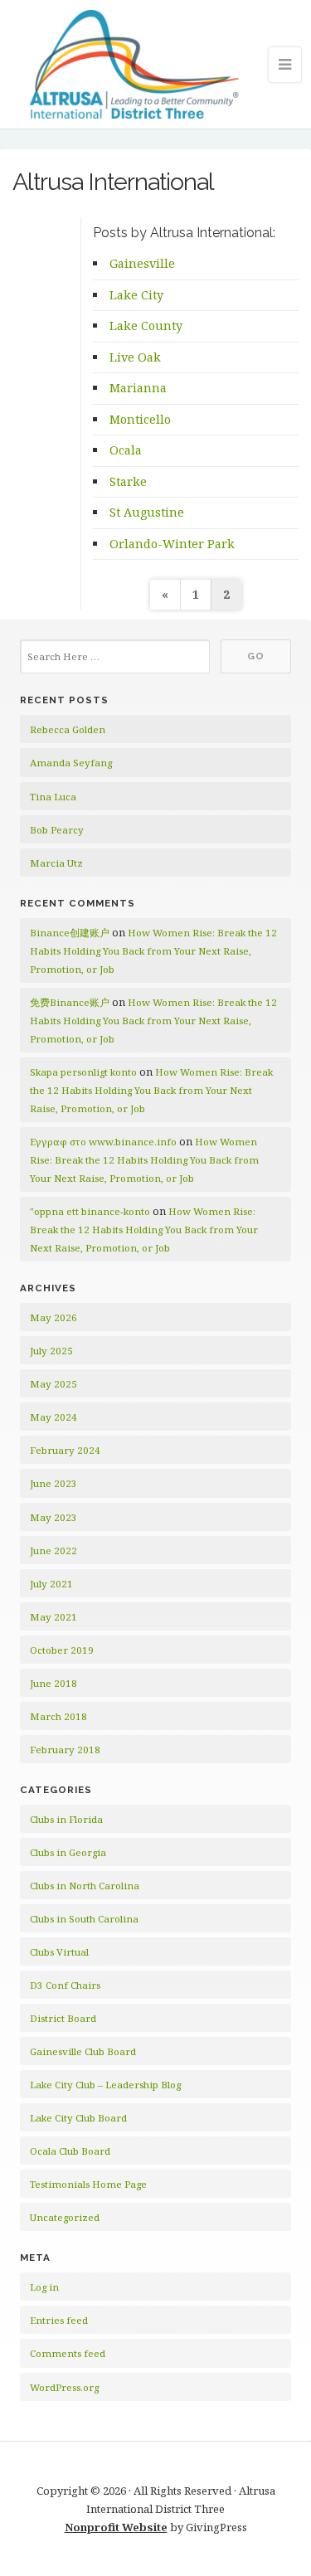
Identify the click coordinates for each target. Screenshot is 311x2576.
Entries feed (59, 2320)
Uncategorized (65, 2217)
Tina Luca (53, 797)
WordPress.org (64, 2387)
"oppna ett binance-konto (90, 1211)
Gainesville (142, 263)
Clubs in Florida (66, 1819)
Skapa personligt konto (83, 1072)
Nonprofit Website (116, 2527)
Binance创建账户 (70, 933)
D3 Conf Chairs (65, 1985)
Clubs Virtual (59, 1952)
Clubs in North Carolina (85, 1886)
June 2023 (53, 1483)
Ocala (126, 450)
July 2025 (51, 1351)
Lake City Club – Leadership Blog (105, 2085)
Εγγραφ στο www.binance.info (103, 1142)
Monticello (140, 419)
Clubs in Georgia (68, 1852)
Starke (128, 481)
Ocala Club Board (70, 2151)
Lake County (146, 326)
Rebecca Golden (68, 729)
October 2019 (62, 1650)
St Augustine (147, 512)
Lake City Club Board (78, 2118)
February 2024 (65, 1450)
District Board (63, 2018)
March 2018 (58, 1716)
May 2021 (53, 1617)
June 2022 (53, 1550)
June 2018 (53, 1683)
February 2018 (65, 1750)
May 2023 (53, 1517)
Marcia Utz (56, 863)
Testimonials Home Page (88, 2184)
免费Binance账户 (70, 1002)
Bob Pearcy (57, 830)
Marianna (138, 388)
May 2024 (53, 1417)
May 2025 (53, 1384)
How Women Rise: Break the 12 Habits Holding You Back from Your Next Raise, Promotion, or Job (153, 951)
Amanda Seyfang (71, 763)
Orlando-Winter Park (172, 544)
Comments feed (68, 2353)
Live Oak (135, 357)
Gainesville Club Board (83, 2051)
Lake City (136, 295)
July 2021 (51, 1584)
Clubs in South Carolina (84, 1919)
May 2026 (53, 1317)
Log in (44, 2287)
